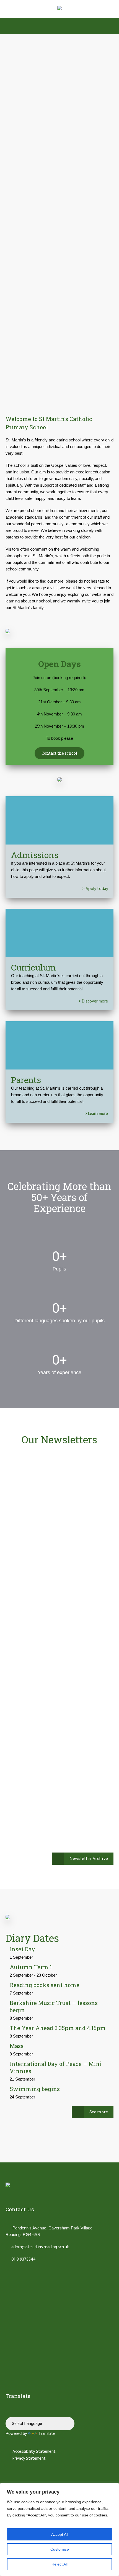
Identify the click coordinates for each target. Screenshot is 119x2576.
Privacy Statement (29, 2459)
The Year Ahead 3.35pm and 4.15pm (58, 2028)
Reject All (59, 2564)
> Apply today (95, 889)
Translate (47, 2434)
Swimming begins (35, 2089)
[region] (59, 2529)
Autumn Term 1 (31, 1967)
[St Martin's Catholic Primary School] (59, 9)
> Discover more (93, 1001)
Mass (17, 2046)
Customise (60, 2549)
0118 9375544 (24, 2259)
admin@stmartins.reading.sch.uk (40, 2247)
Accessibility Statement (33, 2452)
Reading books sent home (45, 1985)
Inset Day (22, 1949)
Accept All (60, 2534)
